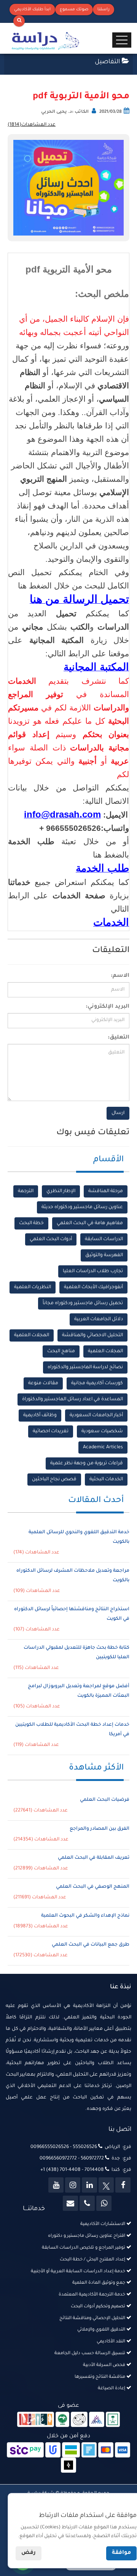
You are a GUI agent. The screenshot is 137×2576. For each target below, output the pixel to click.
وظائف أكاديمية (40, 1415)
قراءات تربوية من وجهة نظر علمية (87, 1464)
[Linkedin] (89, 2185)
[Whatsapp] (104, 2203)
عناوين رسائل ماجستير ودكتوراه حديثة (82, 1207)
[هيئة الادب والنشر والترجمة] (36, 2420)
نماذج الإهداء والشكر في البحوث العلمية (85, 1916)
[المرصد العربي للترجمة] (79, 2420)
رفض (29, 2553)
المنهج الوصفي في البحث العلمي (93, 1887)
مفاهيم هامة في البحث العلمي (90, 1223)
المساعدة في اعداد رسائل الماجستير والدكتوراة (72, 1399)
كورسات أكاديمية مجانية (97, 1383)
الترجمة (26, 1191)
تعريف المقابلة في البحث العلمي (94, 1858)
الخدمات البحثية (106, 1480)
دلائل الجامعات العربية (99, 1319)
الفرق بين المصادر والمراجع (100, 1829)
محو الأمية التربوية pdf (81, 97)
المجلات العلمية (32, 1335)
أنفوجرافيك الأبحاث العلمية (93, 1287)
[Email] (70, 2203)
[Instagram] (73, 2185)
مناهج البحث (61, 1351)
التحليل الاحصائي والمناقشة (92, 1335)
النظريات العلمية (33, 1287)
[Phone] (87, 2203)
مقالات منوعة (43, 1383)
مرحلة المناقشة (106, 1191)
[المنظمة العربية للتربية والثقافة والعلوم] (63, 2420)
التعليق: (119, 1038)
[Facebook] (123, 2185)
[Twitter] (106, 2185)
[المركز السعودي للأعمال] (97, 2420)
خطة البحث (31, 1223)
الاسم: (120, 976)
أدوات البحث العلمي (51, 1239)
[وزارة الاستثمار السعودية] (113, 2420)
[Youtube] (56, 2185)
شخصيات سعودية (102, 1431)
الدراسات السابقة (104, 1239)
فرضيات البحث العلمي (105, 1800)
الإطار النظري (61, 1191)
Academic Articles (103, 1447)
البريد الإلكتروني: (108, 1007)
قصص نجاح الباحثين (54, 1480)
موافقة (121, 2553)
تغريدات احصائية (51, 1431)
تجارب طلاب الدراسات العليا (93, 1271)
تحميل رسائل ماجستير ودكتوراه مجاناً (83, 1303)
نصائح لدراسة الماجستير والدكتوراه (85, 1367)
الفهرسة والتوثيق (104, 1255)
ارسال (118, 1113)
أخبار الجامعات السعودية (96, 1415)
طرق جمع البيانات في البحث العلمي (91, 1945)
